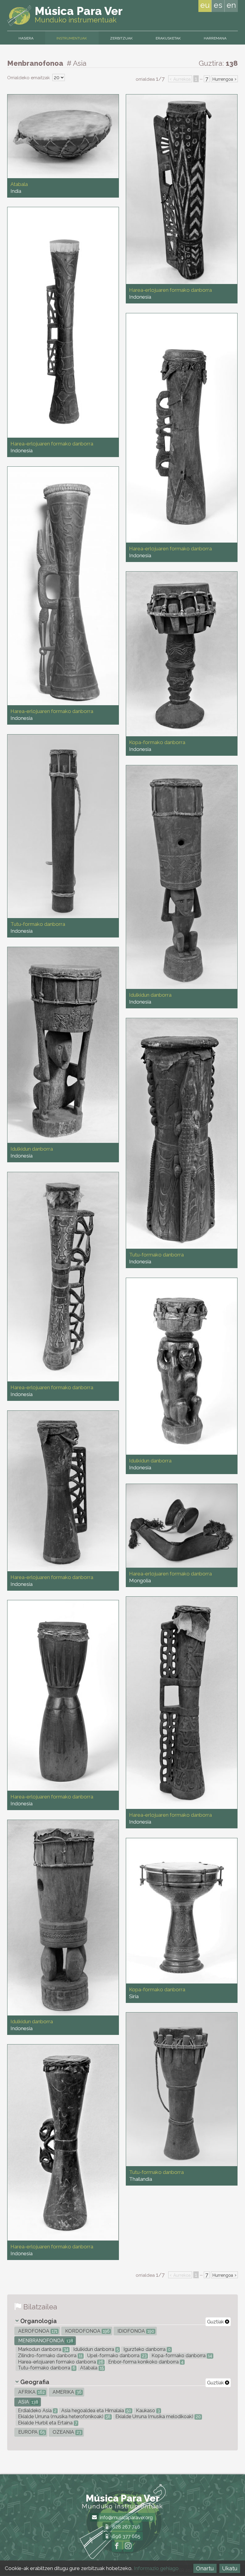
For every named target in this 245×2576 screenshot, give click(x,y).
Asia (28, 2402)
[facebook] (117, 2547)
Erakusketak (168, 38)
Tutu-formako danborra (46, 2368)
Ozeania (66, 2432)
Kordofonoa (87, 2331)
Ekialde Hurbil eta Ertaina (47, 2423)
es (218, 5)
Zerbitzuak (121, 38)
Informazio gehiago (156, 2568)
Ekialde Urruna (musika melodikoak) (157, 2417)
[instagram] (128, 2547)
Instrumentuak (72, 38)
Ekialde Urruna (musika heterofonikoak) (64, 2417)
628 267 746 (126, 2527)
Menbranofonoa (45, 2341)
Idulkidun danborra (95, 2349)
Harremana (215, 38)
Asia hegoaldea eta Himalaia (96, 2411)
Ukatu (230, 2568)
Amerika (66, 2392)
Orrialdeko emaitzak (29, 78)
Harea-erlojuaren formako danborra (60, 2362)
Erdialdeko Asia (37, 2411)
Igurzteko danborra (146, 2349)
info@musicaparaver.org (126, 2518)
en (231, 5)
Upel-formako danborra (116, 2356)
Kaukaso (147, 2411)
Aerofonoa (37, 2331)
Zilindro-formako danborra (50, 2356)
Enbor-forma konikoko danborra (145, 2362)
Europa (31, 2432)
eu (205, 5)
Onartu (205, 2568)
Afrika (31, 2392)
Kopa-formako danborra (181, 2356)
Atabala (91, 2368)
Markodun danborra (43, 2349)
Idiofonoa (135, 2331)
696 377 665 (126, 2536)
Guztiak (216, 2322)
